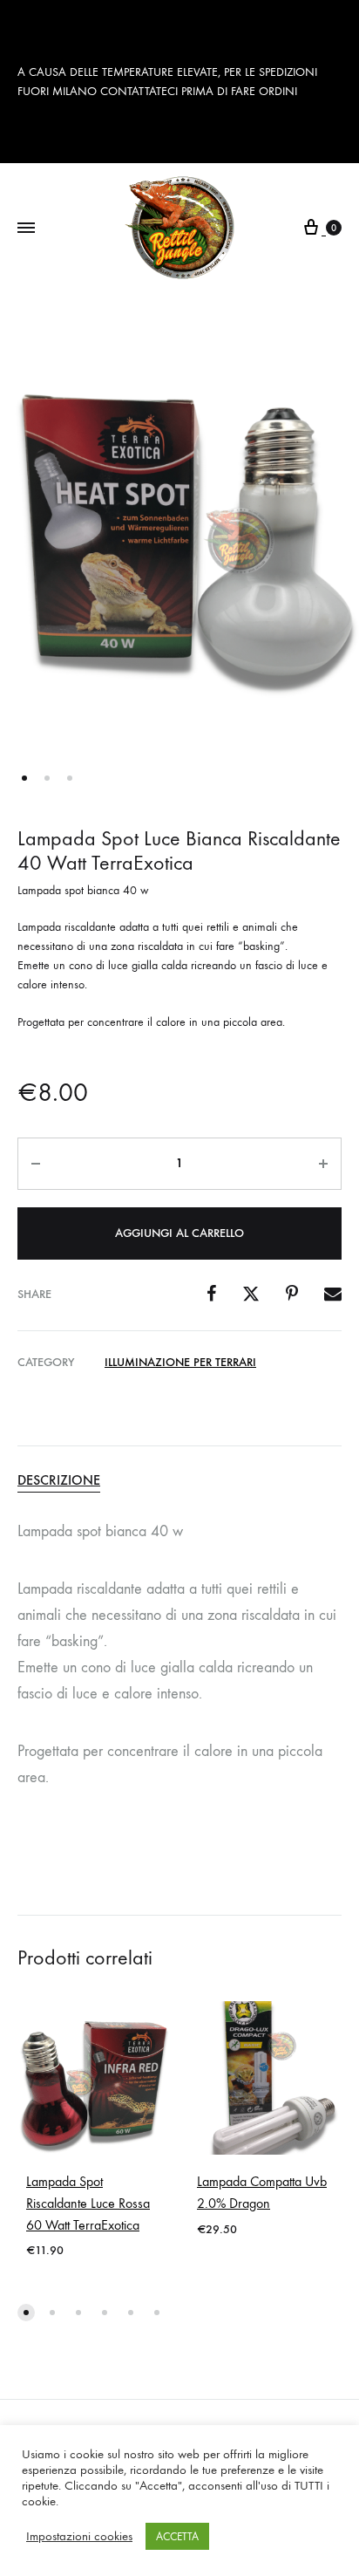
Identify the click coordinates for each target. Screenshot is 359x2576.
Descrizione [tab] (59, 1480)
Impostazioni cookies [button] (79, 2536)
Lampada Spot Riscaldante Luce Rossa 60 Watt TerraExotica (88, 2203)
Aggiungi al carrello (179, 1233)
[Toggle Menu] (26, 229)
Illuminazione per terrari (180, 1362)
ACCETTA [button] (177, 2536)
